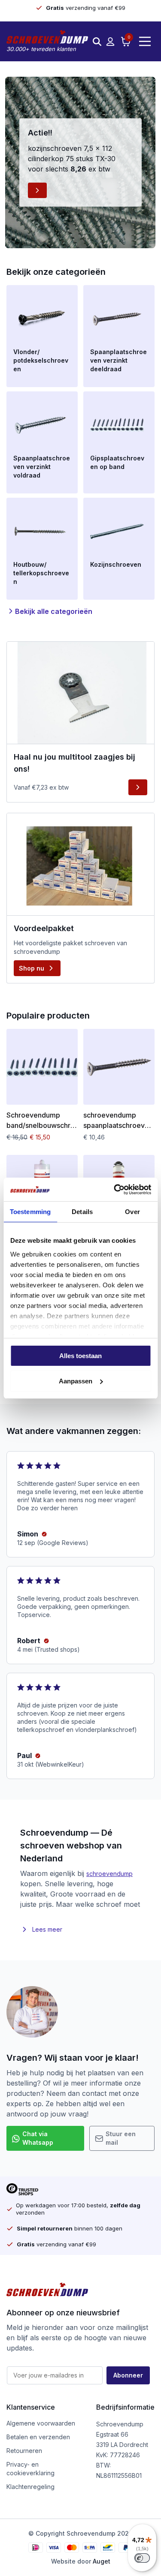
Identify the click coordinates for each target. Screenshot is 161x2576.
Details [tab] (82, 1212)
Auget (102, 2561)
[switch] (142, 2558)
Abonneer (128, 2375)
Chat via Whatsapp (38, 2138)
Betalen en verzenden (38, 2437)
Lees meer (47, 1929)
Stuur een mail (121, 2138)
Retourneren (24, 2451)
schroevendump (109, 1874)
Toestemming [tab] (30, 1212)
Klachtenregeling (30, 2487)
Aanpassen (76, 1381)
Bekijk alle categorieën (54, 611)
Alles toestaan (80, 1356)
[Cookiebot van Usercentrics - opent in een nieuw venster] (115, 1190)
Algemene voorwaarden (41, 2423)
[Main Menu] (145, 41)
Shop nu (32, 968)
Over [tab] (132, 1212)
